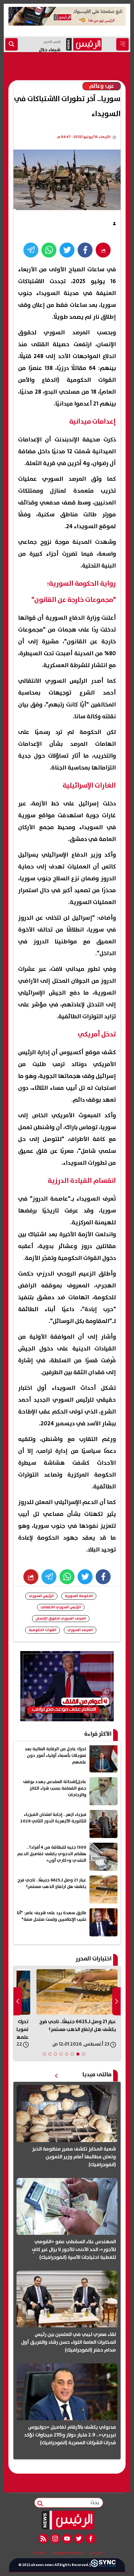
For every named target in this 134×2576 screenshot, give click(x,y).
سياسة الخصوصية (67, 2553)
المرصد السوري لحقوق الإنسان (61, 1618)
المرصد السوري (80, 1630)
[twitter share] (67, 250)
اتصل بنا (39, 2553)
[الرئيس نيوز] (67, 2520)
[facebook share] (85, 250)
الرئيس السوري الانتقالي (61, 1607)
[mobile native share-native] (103, 250)
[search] (12, 44)
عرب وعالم (102, 86)
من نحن (96, 2553)
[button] (84, 2054)
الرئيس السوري (41, 1596)
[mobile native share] (31, 1577)
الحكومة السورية (79, 1596)
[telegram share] (31, 250)
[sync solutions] (103, 2565)
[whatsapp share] (49, 250)
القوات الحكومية (43, 1630)
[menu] (122, 44)
